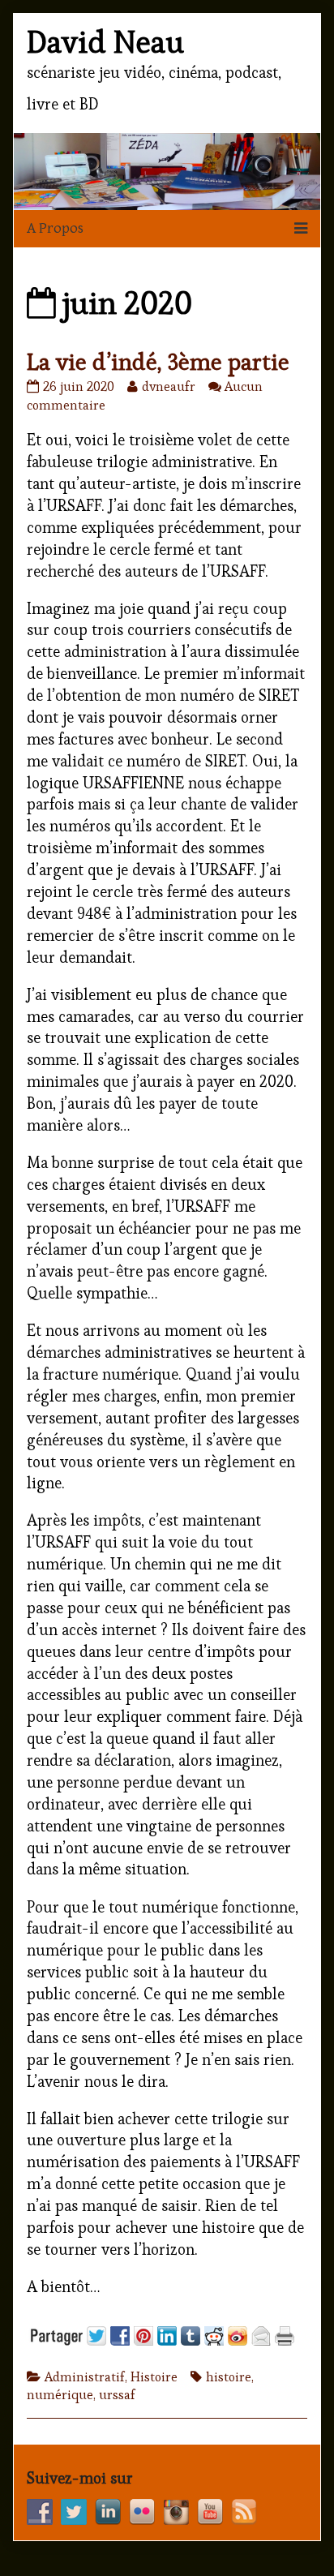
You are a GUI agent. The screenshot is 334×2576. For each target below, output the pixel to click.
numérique (60, 2395)
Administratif (85, 2377)
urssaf (117, 2395)
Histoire (154, 2377)
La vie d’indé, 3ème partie (158, 362)
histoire (229, 2377)
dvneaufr (168, 386)
